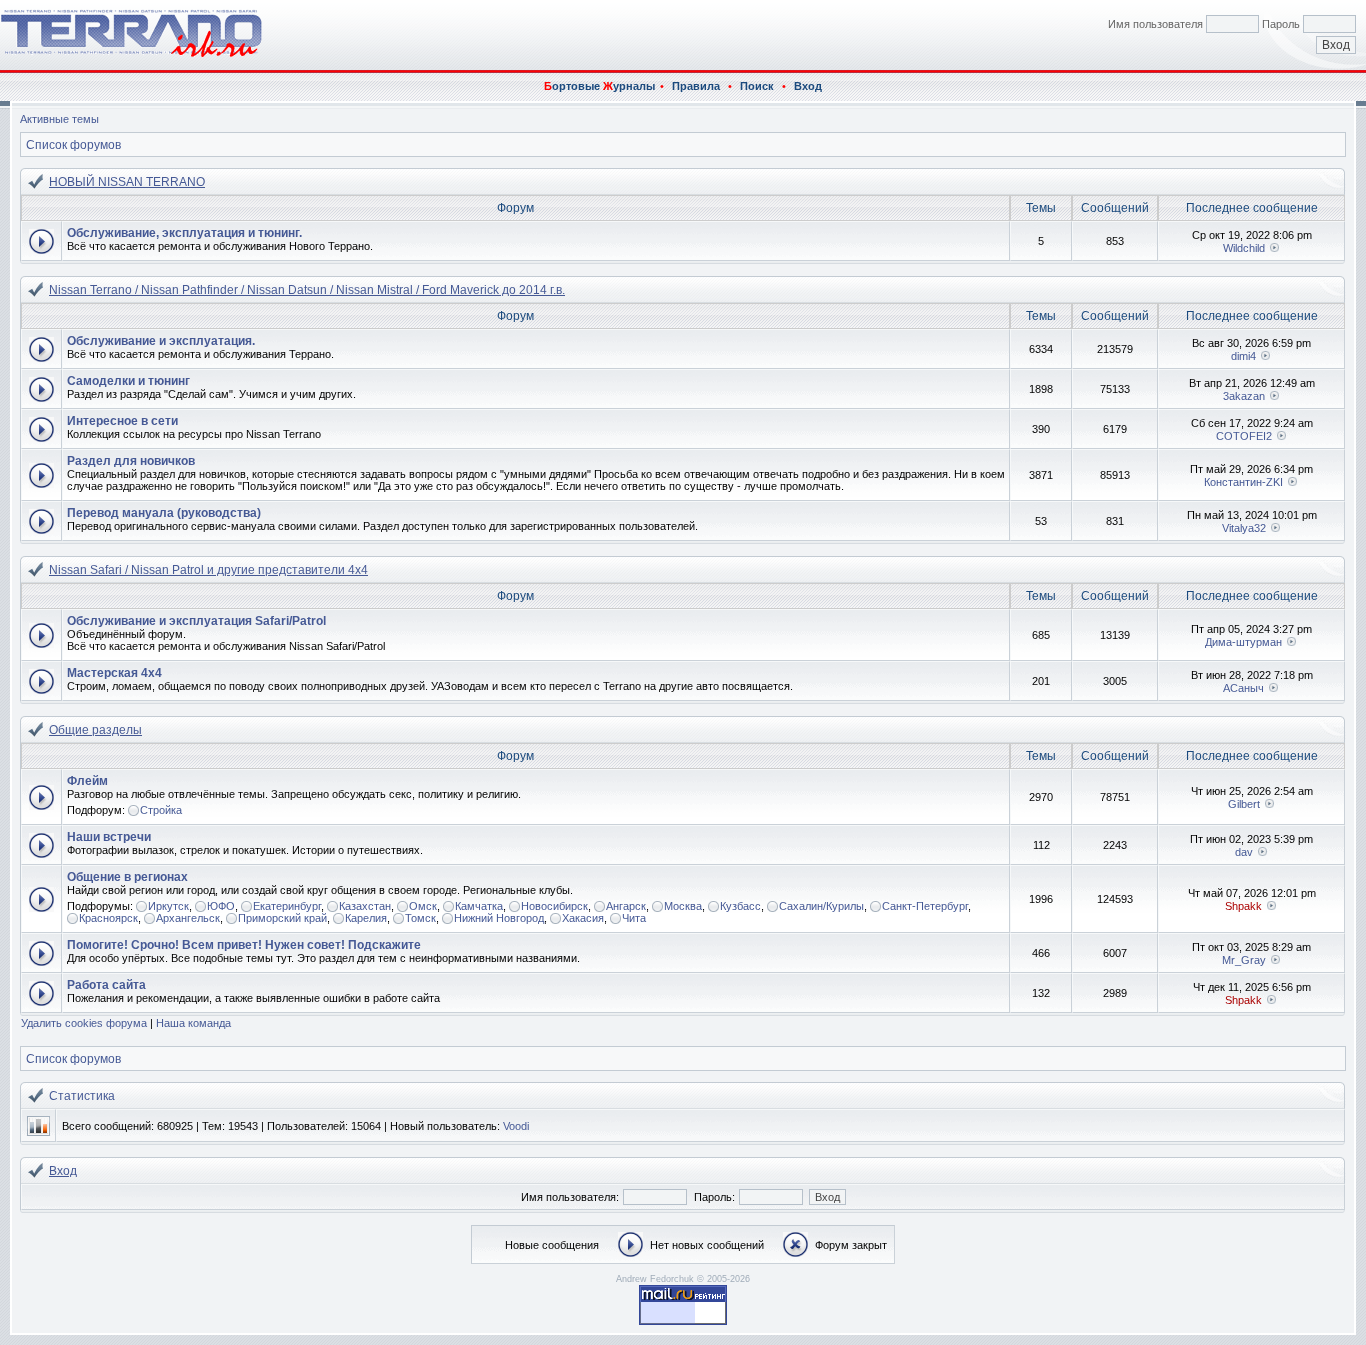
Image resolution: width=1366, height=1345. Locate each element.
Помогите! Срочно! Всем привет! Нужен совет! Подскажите (244, 945)
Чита (634, 918)
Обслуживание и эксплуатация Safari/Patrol (196, 621)
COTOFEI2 (1244, 436)
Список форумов (73, 145)
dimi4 (1243, 356)
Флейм (87, 781)
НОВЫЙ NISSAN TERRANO (127, 182)
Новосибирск (554, 906)
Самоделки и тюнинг (128, 381)
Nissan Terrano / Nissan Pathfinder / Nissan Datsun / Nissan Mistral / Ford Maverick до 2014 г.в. (307, 290)
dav (1244, 852)
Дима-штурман (1243, 642)
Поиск (757, 86)
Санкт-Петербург (925, 906)
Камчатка (479, 906)
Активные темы (59, 119)
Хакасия (583, 918)
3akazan (1244, 396)
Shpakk (1243, 906)
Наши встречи (109, 837)
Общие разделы (95, 730)
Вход (808, 86)
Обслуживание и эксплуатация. (161, 341)
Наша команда (193, 1023)
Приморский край (282, 918)
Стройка (161, 810)
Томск (420, 918)
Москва (683, 906)
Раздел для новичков (131, 461)
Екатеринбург (287, 906)
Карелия (366, 918)
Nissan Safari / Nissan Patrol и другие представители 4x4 (208, 570)
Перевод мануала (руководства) (164, 513)
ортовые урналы (599, 86)
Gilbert (1244, 804)
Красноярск (108, 918)
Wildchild (1244, 248)
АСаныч (1243, 688)
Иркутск (168, 906)
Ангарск (626, 906)
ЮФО (221, 906)
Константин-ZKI (1243, 482)
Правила (696, 86)
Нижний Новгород (499, 918)
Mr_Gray (1244, 960)
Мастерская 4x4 (114, 673)
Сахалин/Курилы (821, 906)
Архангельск (188, 918)
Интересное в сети (122, 421)
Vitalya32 (1244, 528)
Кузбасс (740, 906)
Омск (423, 906)
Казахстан (365, 906)
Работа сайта (106, 985)
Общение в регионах (127, 877)
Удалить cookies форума (84, 1023)
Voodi (516, 1126)
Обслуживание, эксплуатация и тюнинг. (184, 233)
